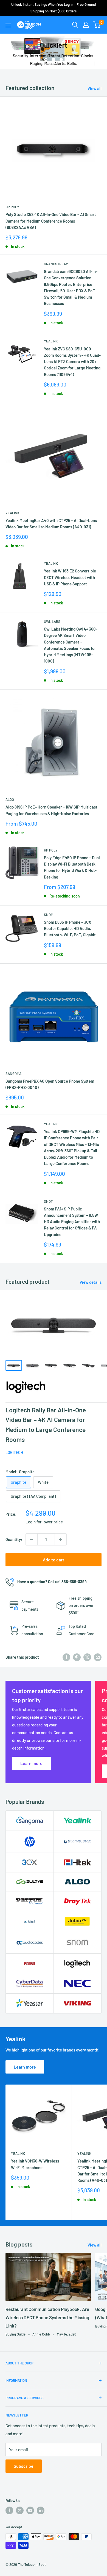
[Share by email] (98, 1657)
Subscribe (24, 2466)
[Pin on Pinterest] (77, 1657)
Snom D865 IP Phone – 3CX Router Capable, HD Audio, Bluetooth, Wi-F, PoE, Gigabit (70, 929)
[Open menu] (8, 25)
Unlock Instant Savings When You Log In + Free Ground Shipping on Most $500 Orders (54, 8)
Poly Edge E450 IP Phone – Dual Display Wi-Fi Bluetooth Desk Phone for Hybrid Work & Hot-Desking (72, 867)
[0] (97, 25)
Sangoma (13, 1074)
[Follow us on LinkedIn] (41, 2510)
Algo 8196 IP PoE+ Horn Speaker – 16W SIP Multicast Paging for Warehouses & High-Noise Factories (51, 810)
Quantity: (14, 1539)
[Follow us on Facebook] (9, 2510)
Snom (49, 915)
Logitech (14, 1452)
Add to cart (54, 1560)
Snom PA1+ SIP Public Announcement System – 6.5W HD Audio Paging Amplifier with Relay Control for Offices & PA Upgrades (72, 1222)
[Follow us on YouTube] (30, 2510)
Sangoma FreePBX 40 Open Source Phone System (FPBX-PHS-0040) (50, 1084)
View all (95, 88)
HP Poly (12, 207)
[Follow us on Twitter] (20, 2510)
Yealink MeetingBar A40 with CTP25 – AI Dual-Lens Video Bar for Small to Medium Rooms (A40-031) (51, 524)
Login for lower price (44, 1522)
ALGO (10, 799)
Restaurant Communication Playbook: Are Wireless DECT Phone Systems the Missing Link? (47, 2317)
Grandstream (56, 264)
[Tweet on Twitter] (87, 1657)
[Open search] (75, 25)
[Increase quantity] (61, 1539)
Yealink (51, 341)
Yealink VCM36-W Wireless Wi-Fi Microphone (35, 2164)
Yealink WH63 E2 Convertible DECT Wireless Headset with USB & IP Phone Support (70, 577)
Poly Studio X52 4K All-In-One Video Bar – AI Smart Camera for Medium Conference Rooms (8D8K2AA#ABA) (51, 221)
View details (91, 1282)
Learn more (25, 2067)
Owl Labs (52, 621)
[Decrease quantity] (32, 1539)
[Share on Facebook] (66, 1657)
